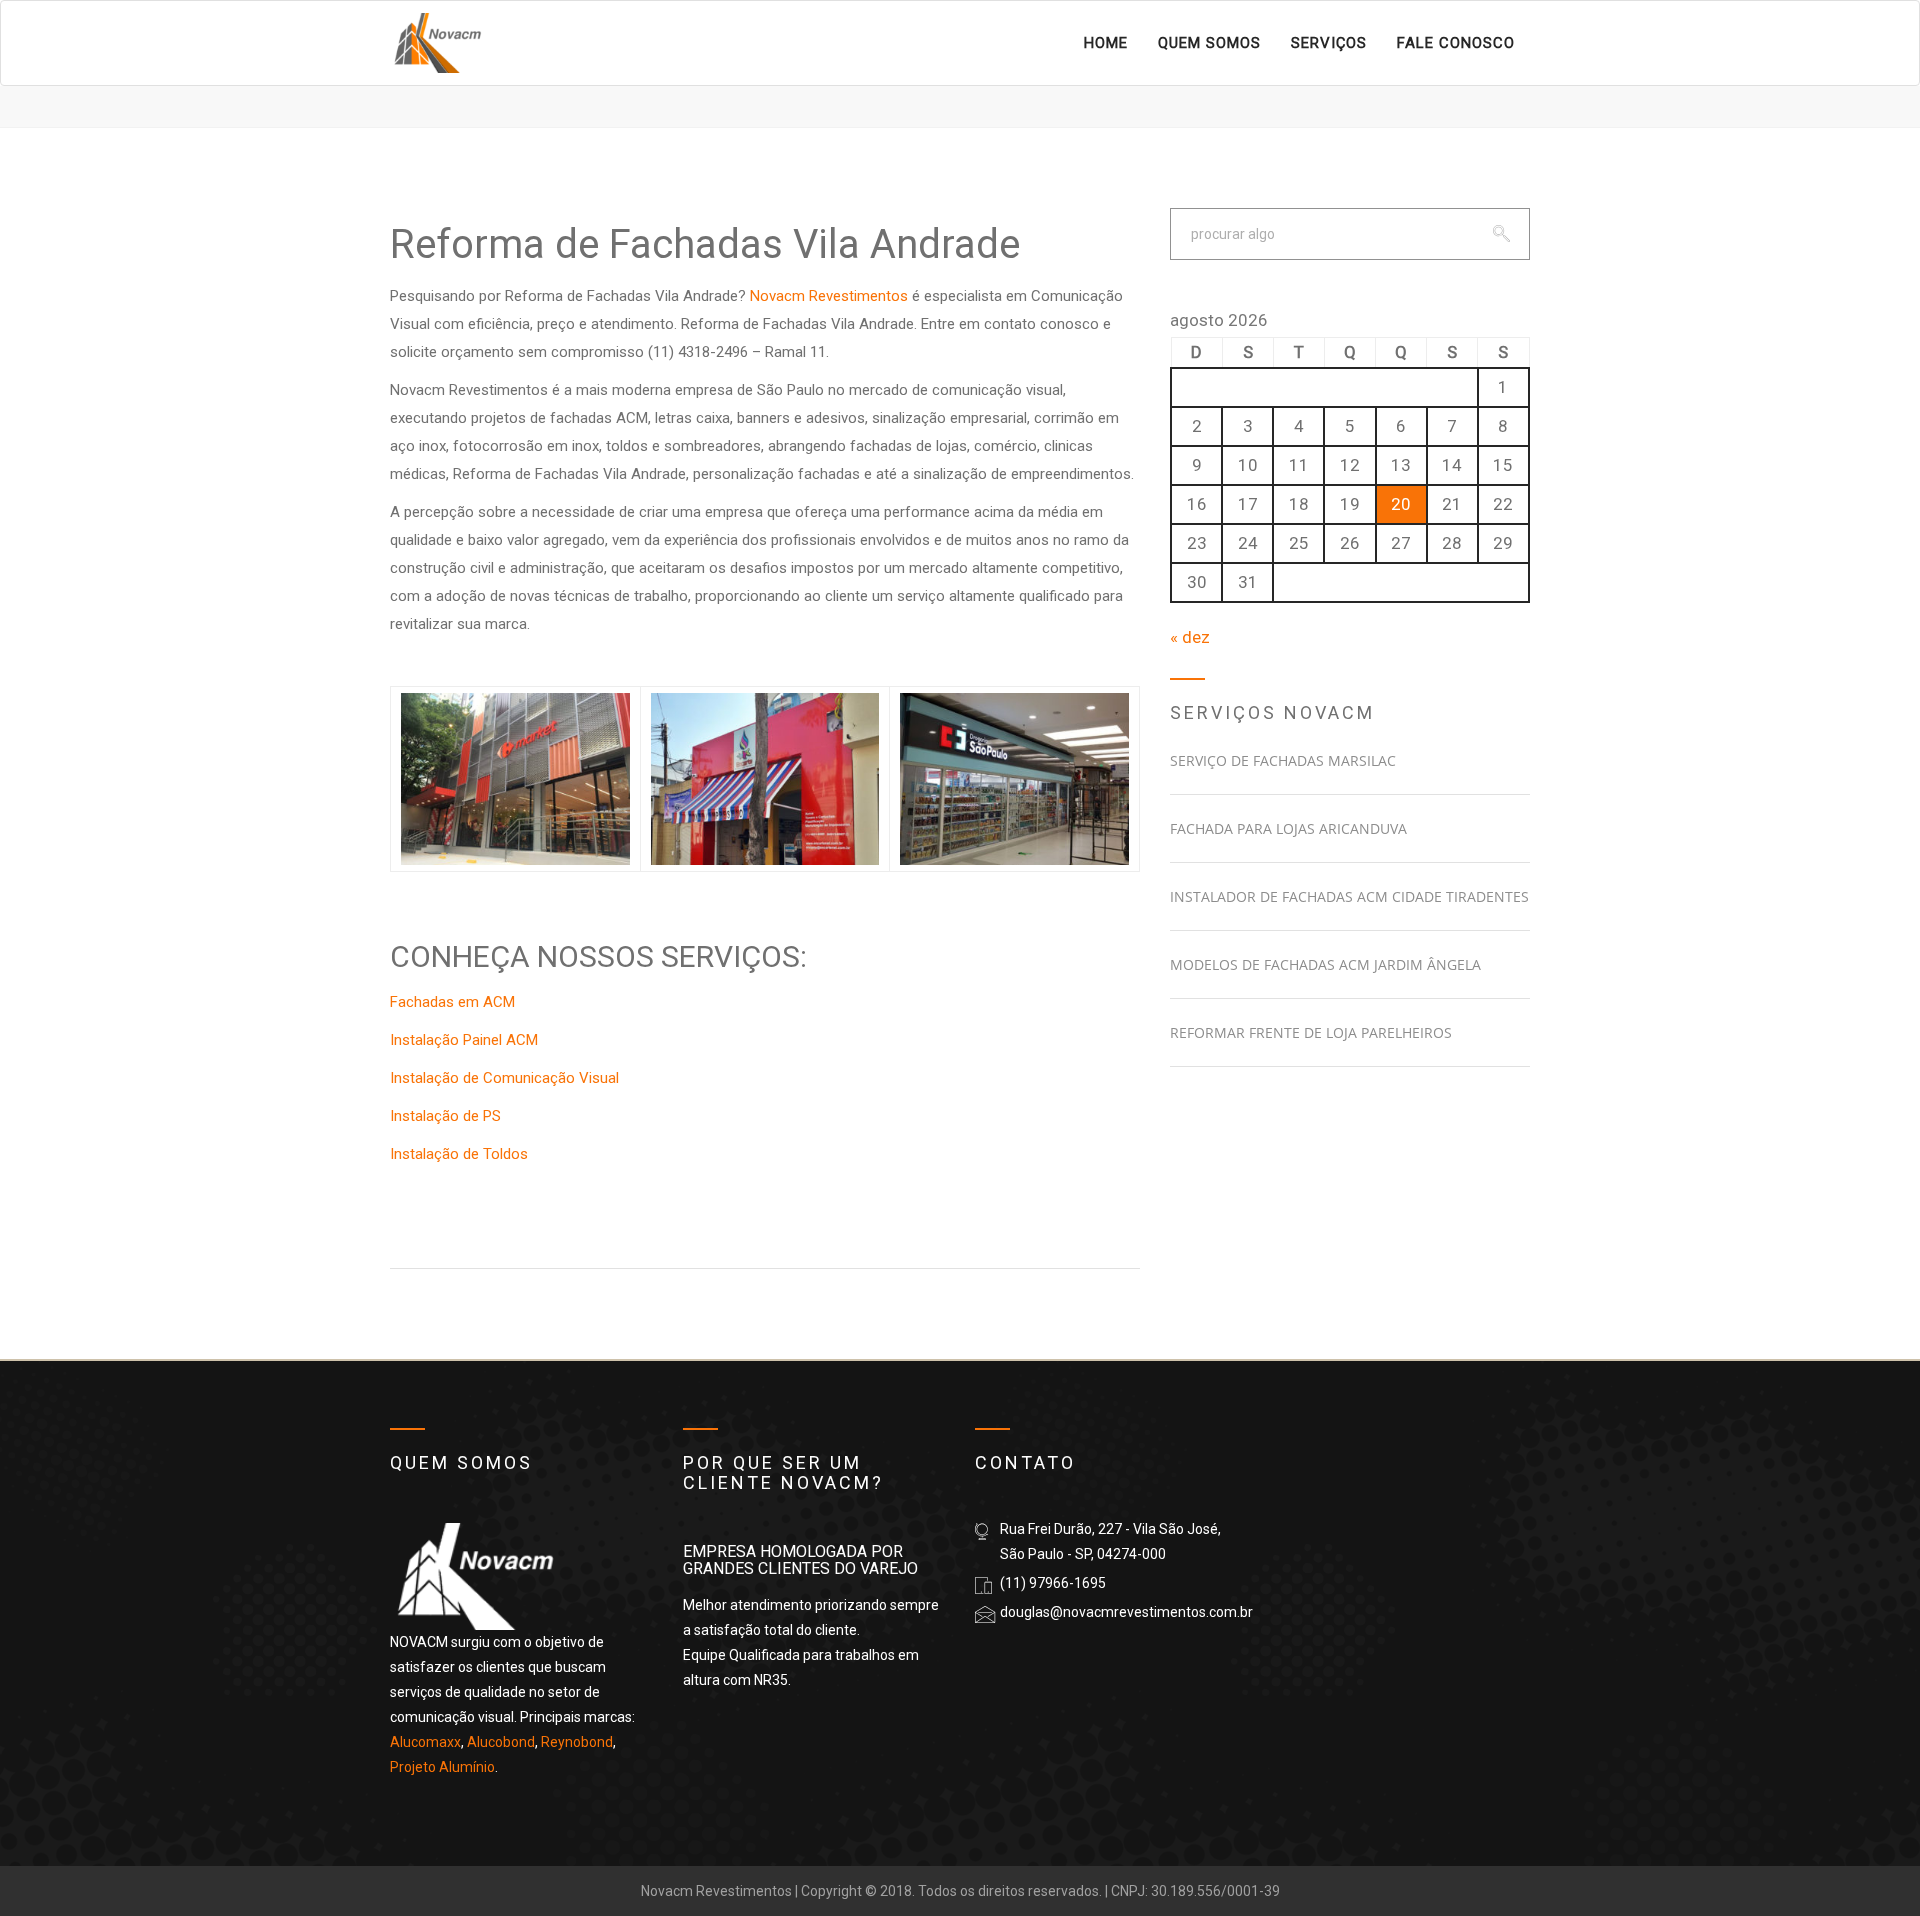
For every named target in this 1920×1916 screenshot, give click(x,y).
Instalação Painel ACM (464, 1040)
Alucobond (501, 1742)
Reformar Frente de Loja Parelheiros (1311, 1032)
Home (1106, 43)
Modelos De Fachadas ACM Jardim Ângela (1325, 964)
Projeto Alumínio (442, 1767)
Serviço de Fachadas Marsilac (1283, 760)
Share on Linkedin (517, 1208)
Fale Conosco (1456, 43)
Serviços (1329, 43)
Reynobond (577, 1742)
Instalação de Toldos (459, 1154)
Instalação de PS (445, 1116)
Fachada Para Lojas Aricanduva (1288, 828)
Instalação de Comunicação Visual (504, 1078)
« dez (1190, 637)
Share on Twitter (465, 1208)
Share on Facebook (412, 1208)
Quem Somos (1209, 43)
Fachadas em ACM (452, 1002)
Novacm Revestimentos (829, 296)
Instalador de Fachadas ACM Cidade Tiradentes (1349, 896)
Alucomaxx (425, 1742)
